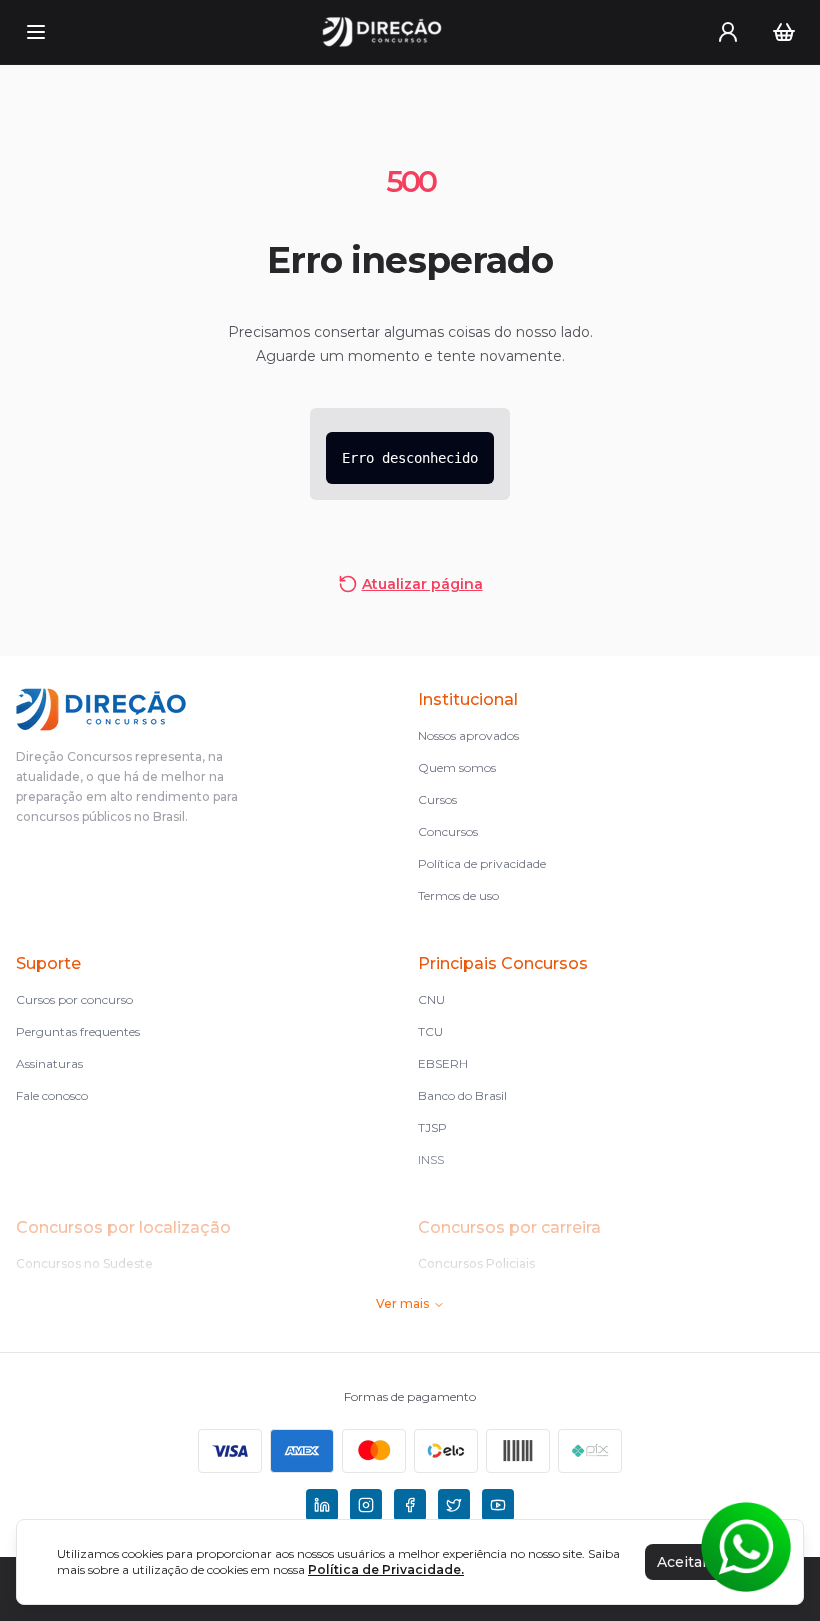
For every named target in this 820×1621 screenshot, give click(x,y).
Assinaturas (49, 1063)
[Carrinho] (784, 32)
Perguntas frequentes (78, 1031)
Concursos (448, 831)
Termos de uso (458, 895)
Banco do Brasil (462, 1095)
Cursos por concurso (74, 999)
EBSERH (443, 1063)
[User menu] (728, 32)
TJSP (432, 1127)
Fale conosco (52, 1095)
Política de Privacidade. (386, 1569)
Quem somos (457, 767)
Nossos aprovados (468, 735)
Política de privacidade (482, 863)
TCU (430, 1031)
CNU (431, 999)
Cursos (437, 799)
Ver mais (402, 1303)
